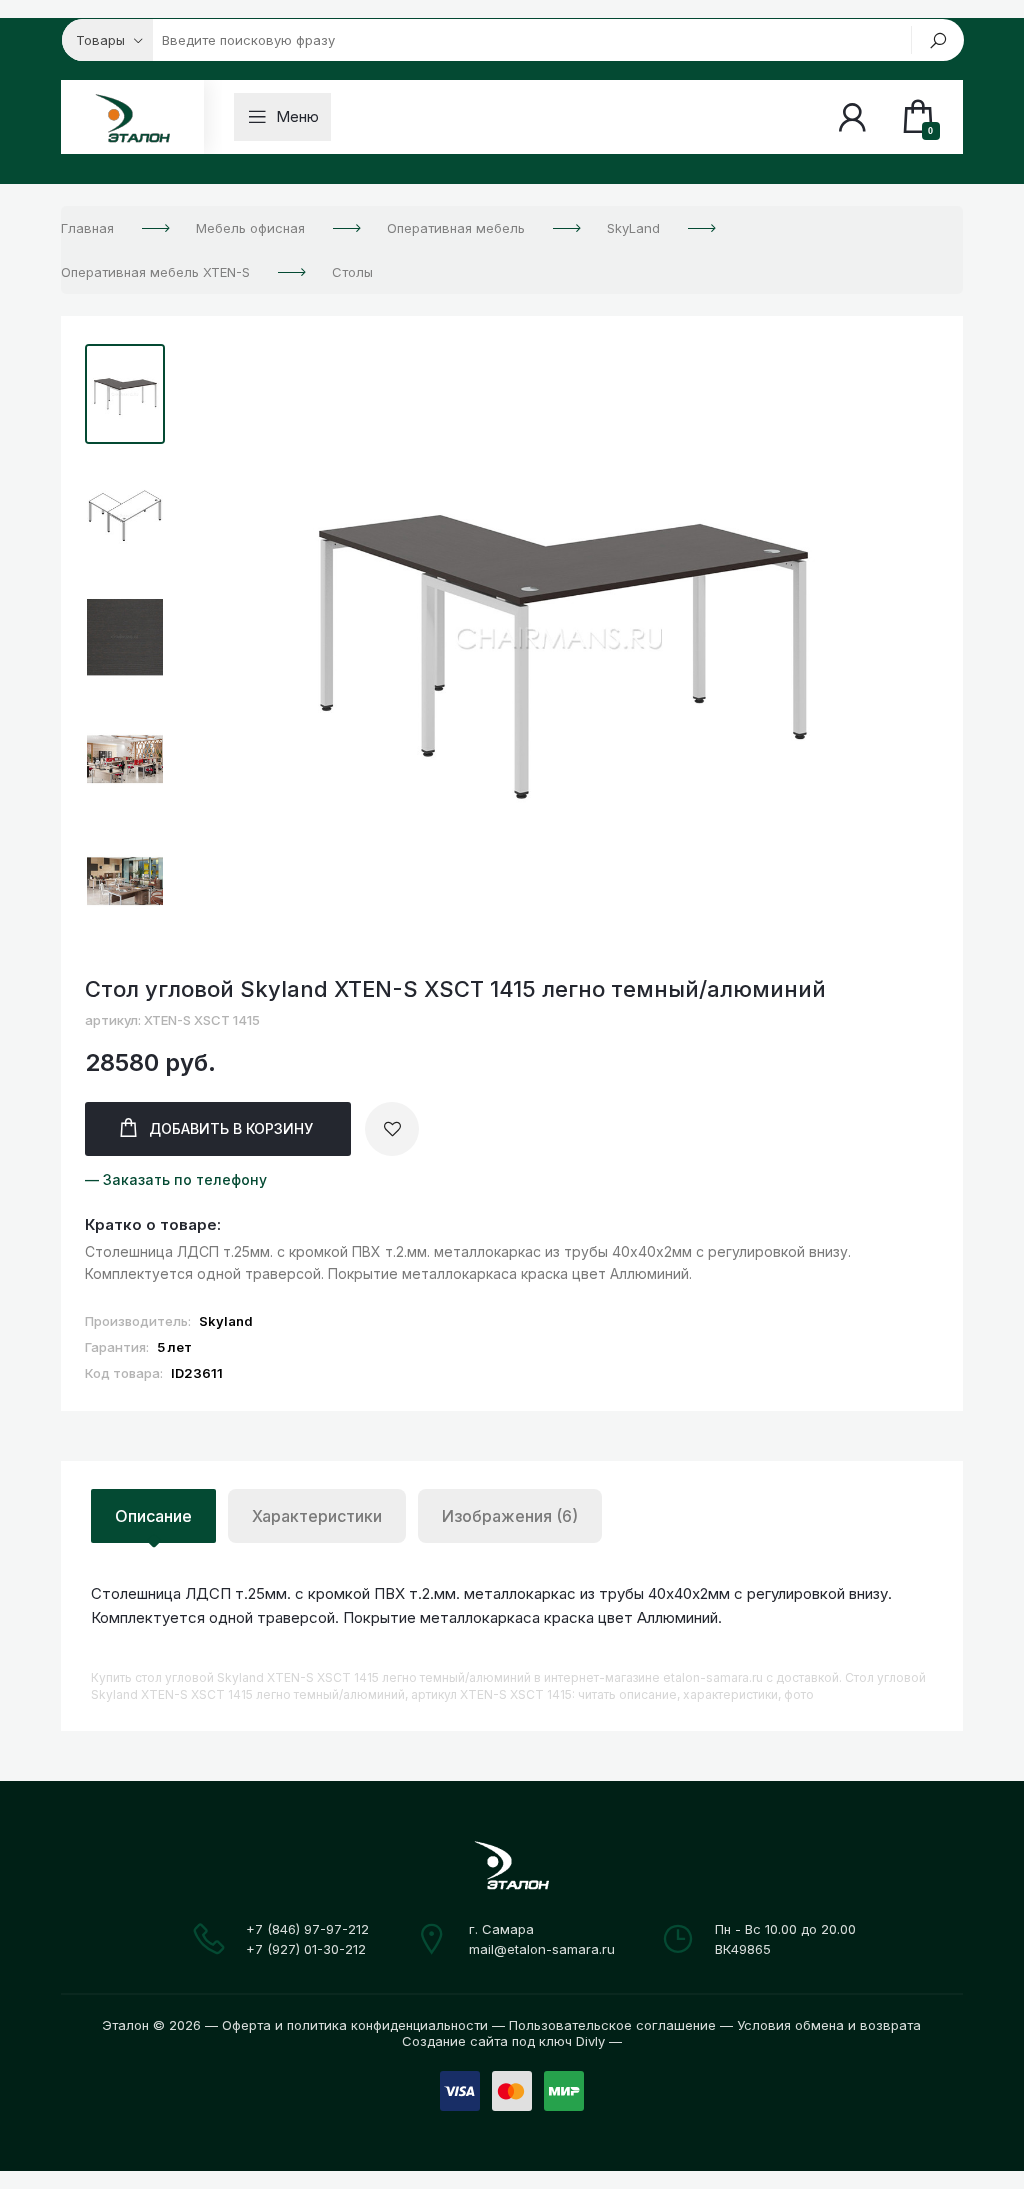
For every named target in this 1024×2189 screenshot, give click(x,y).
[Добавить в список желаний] (392, 1129)
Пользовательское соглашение (612, 2025)
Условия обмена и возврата (829, 2025)
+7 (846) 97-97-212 (307, 1929)
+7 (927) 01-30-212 (306, 1949)
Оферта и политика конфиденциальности (355, 2025)
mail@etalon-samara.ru (542, 1949)
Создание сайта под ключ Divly (503, 2041)
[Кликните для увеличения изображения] (561, 639)
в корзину (231, 1128)
